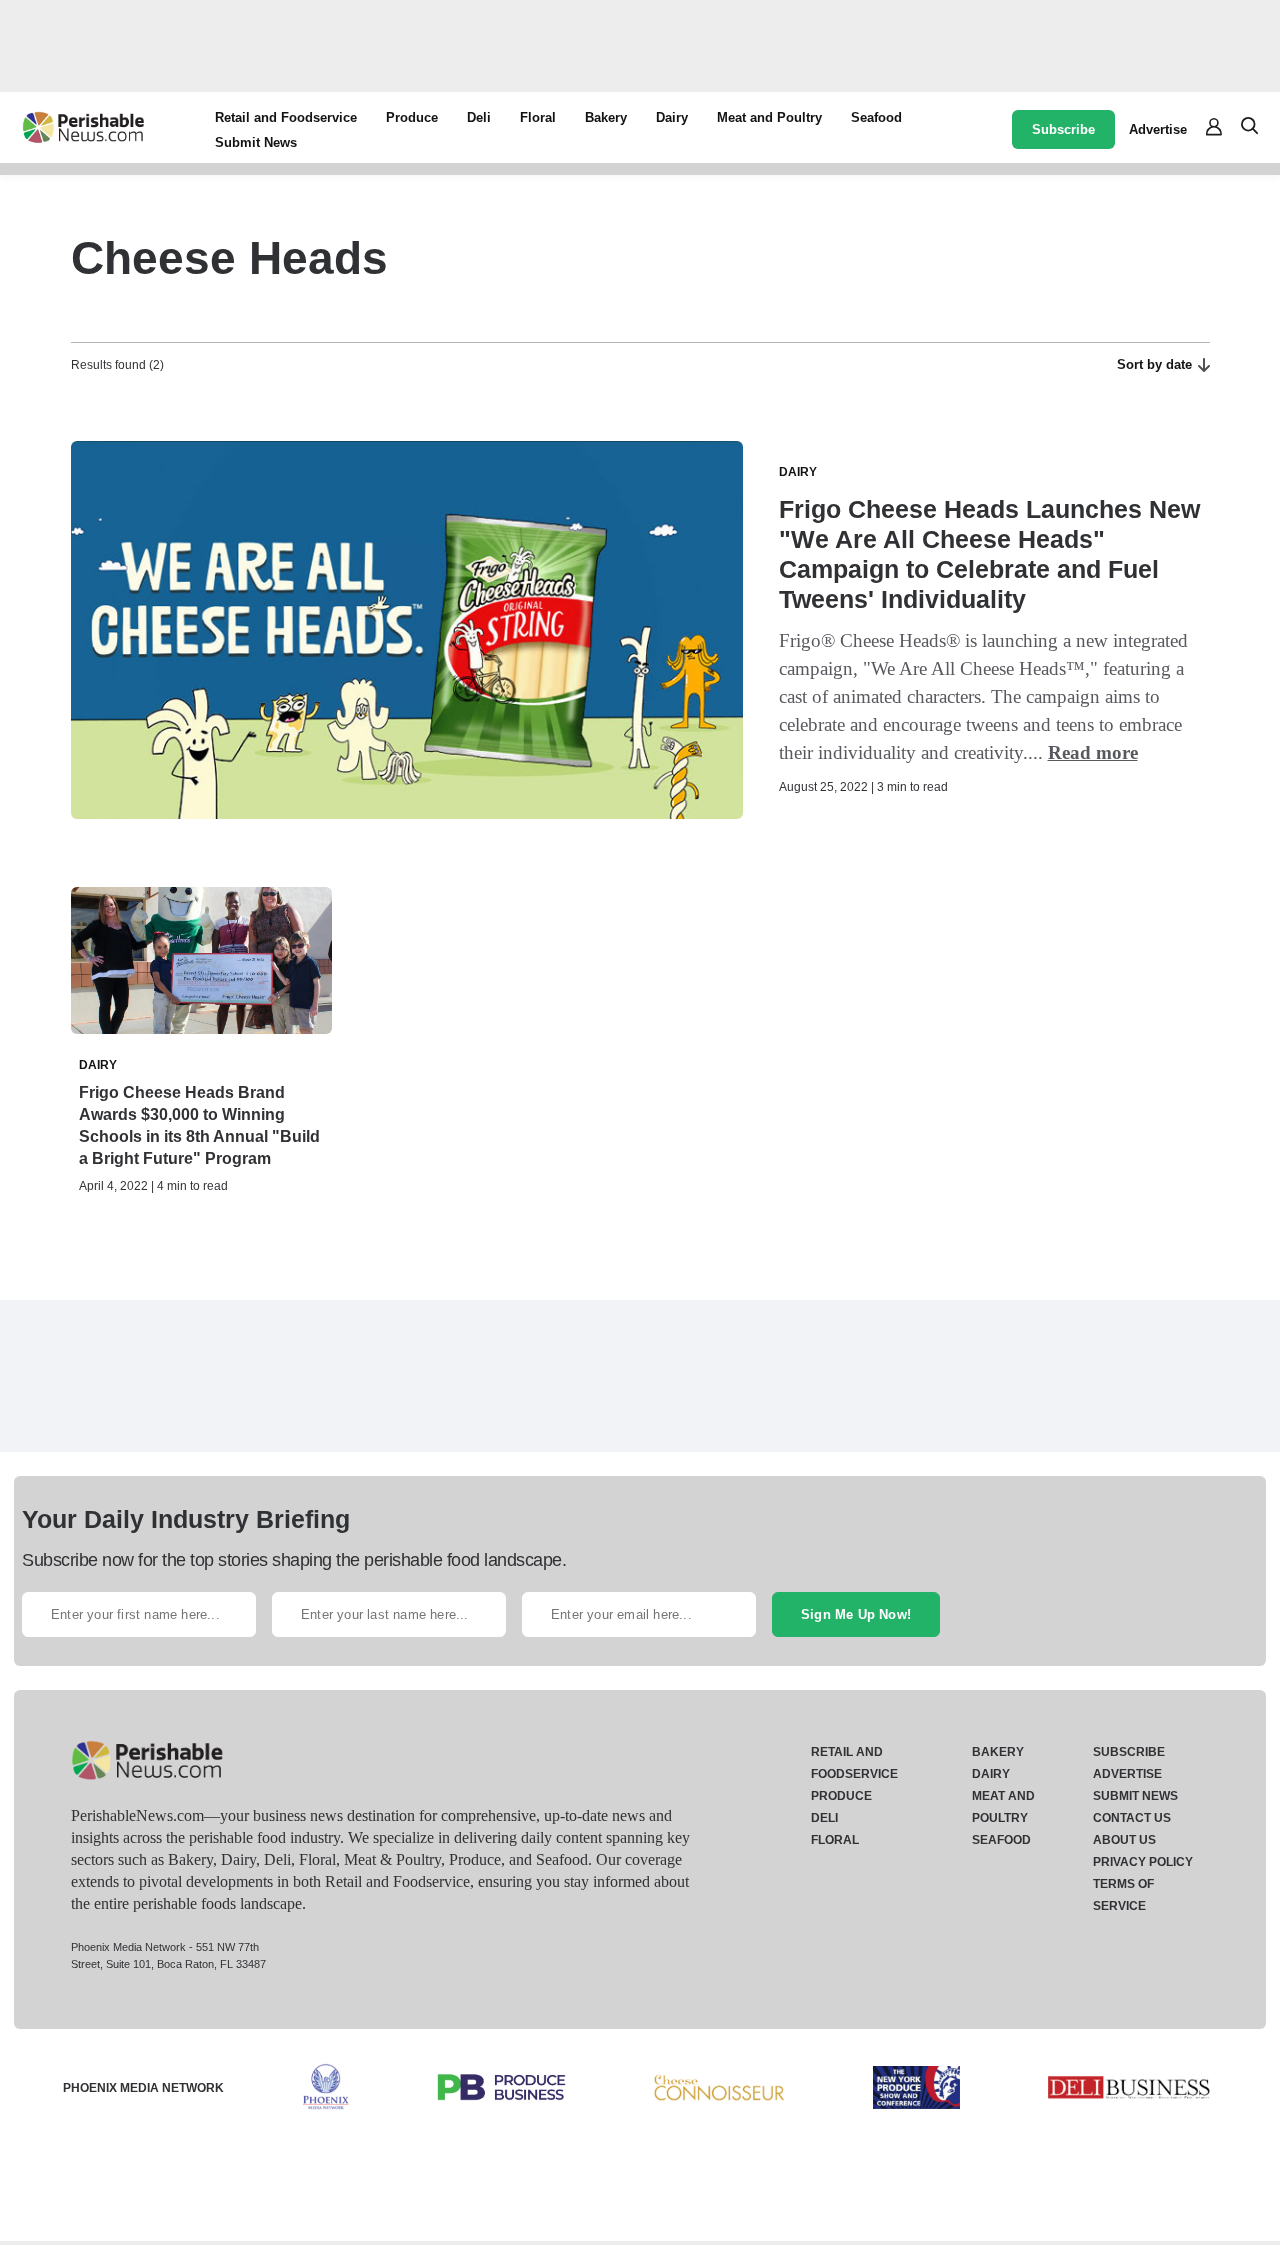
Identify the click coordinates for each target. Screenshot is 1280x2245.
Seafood (876, 117)
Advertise (1158, 129)
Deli (479, 117)
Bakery (606, 117)
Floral (538, 117)
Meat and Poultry (769, 117)
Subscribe (1063, 129)
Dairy (672, 117)
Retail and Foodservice (286, 117)
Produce (412, 117)
